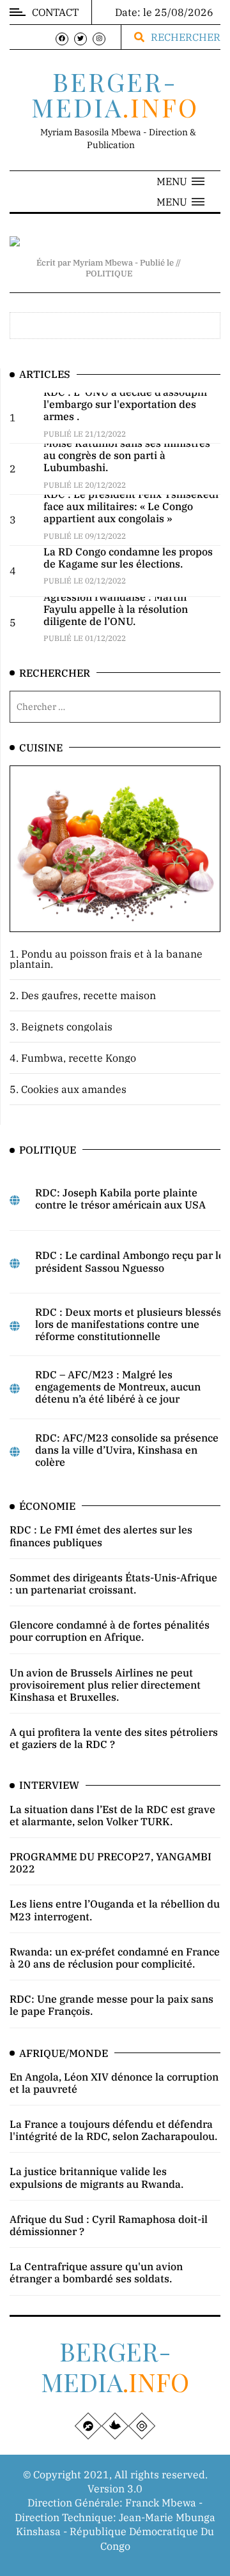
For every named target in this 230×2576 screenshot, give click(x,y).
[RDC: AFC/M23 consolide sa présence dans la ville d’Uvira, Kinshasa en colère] (15, 1452)
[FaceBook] (62, 39)
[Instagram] (99, 39)
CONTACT (55, 12)
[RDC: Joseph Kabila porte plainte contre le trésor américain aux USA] (15, 1200)
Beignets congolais (67, 1027)
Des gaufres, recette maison (88, 995)
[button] (180, 181)
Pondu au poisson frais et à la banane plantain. (106, 959)
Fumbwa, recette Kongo (79, 1058)
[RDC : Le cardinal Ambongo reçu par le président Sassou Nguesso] (15, 1263)
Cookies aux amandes (74, 1089)
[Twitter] (80, 39)
